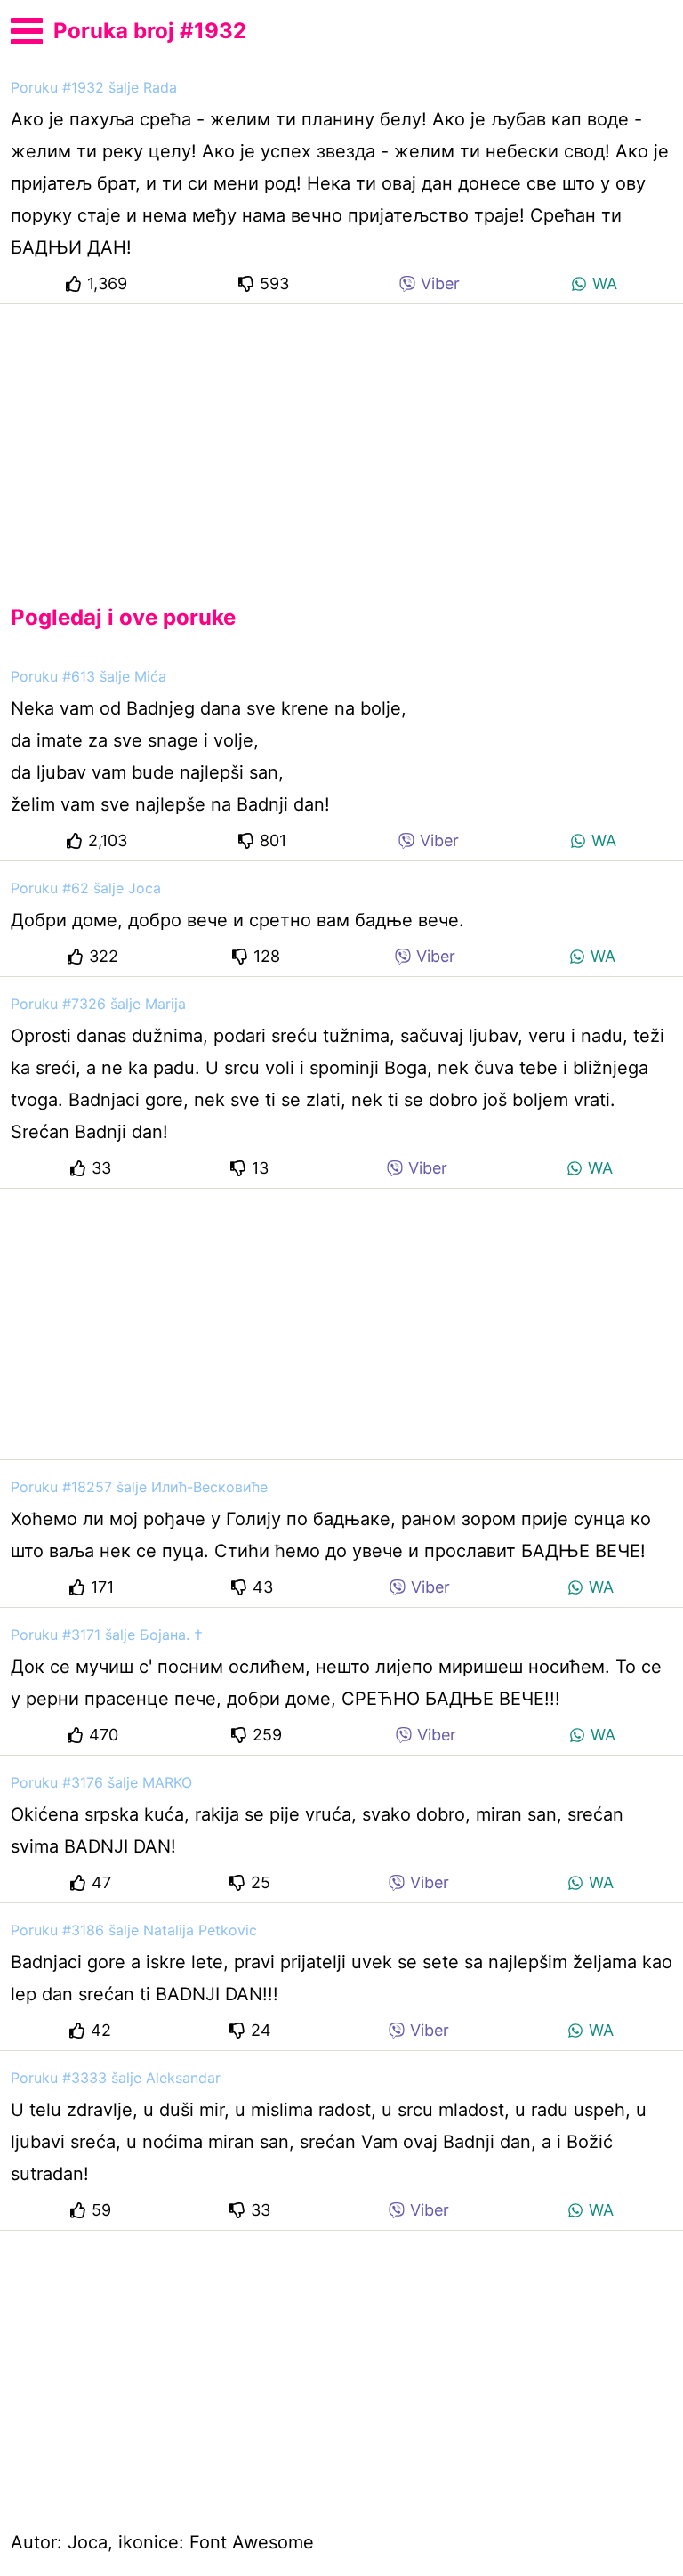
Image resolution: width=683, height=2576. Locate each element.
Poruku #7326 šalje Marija (98, 1004)
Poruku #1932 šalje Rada (94, 87)
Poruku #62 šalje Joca (86, 888)
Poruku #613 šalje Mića (88, 676)
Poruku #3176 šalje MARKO (101, 1782)
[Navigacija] (27, 28)
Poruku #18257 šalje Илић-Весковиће (139, 1487)
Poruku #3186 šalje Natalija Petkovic (134, 1930)
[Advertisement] (341, 440)
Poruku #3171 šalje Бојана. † (107, 1635)
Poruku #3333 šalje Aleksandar (116, 2078)
